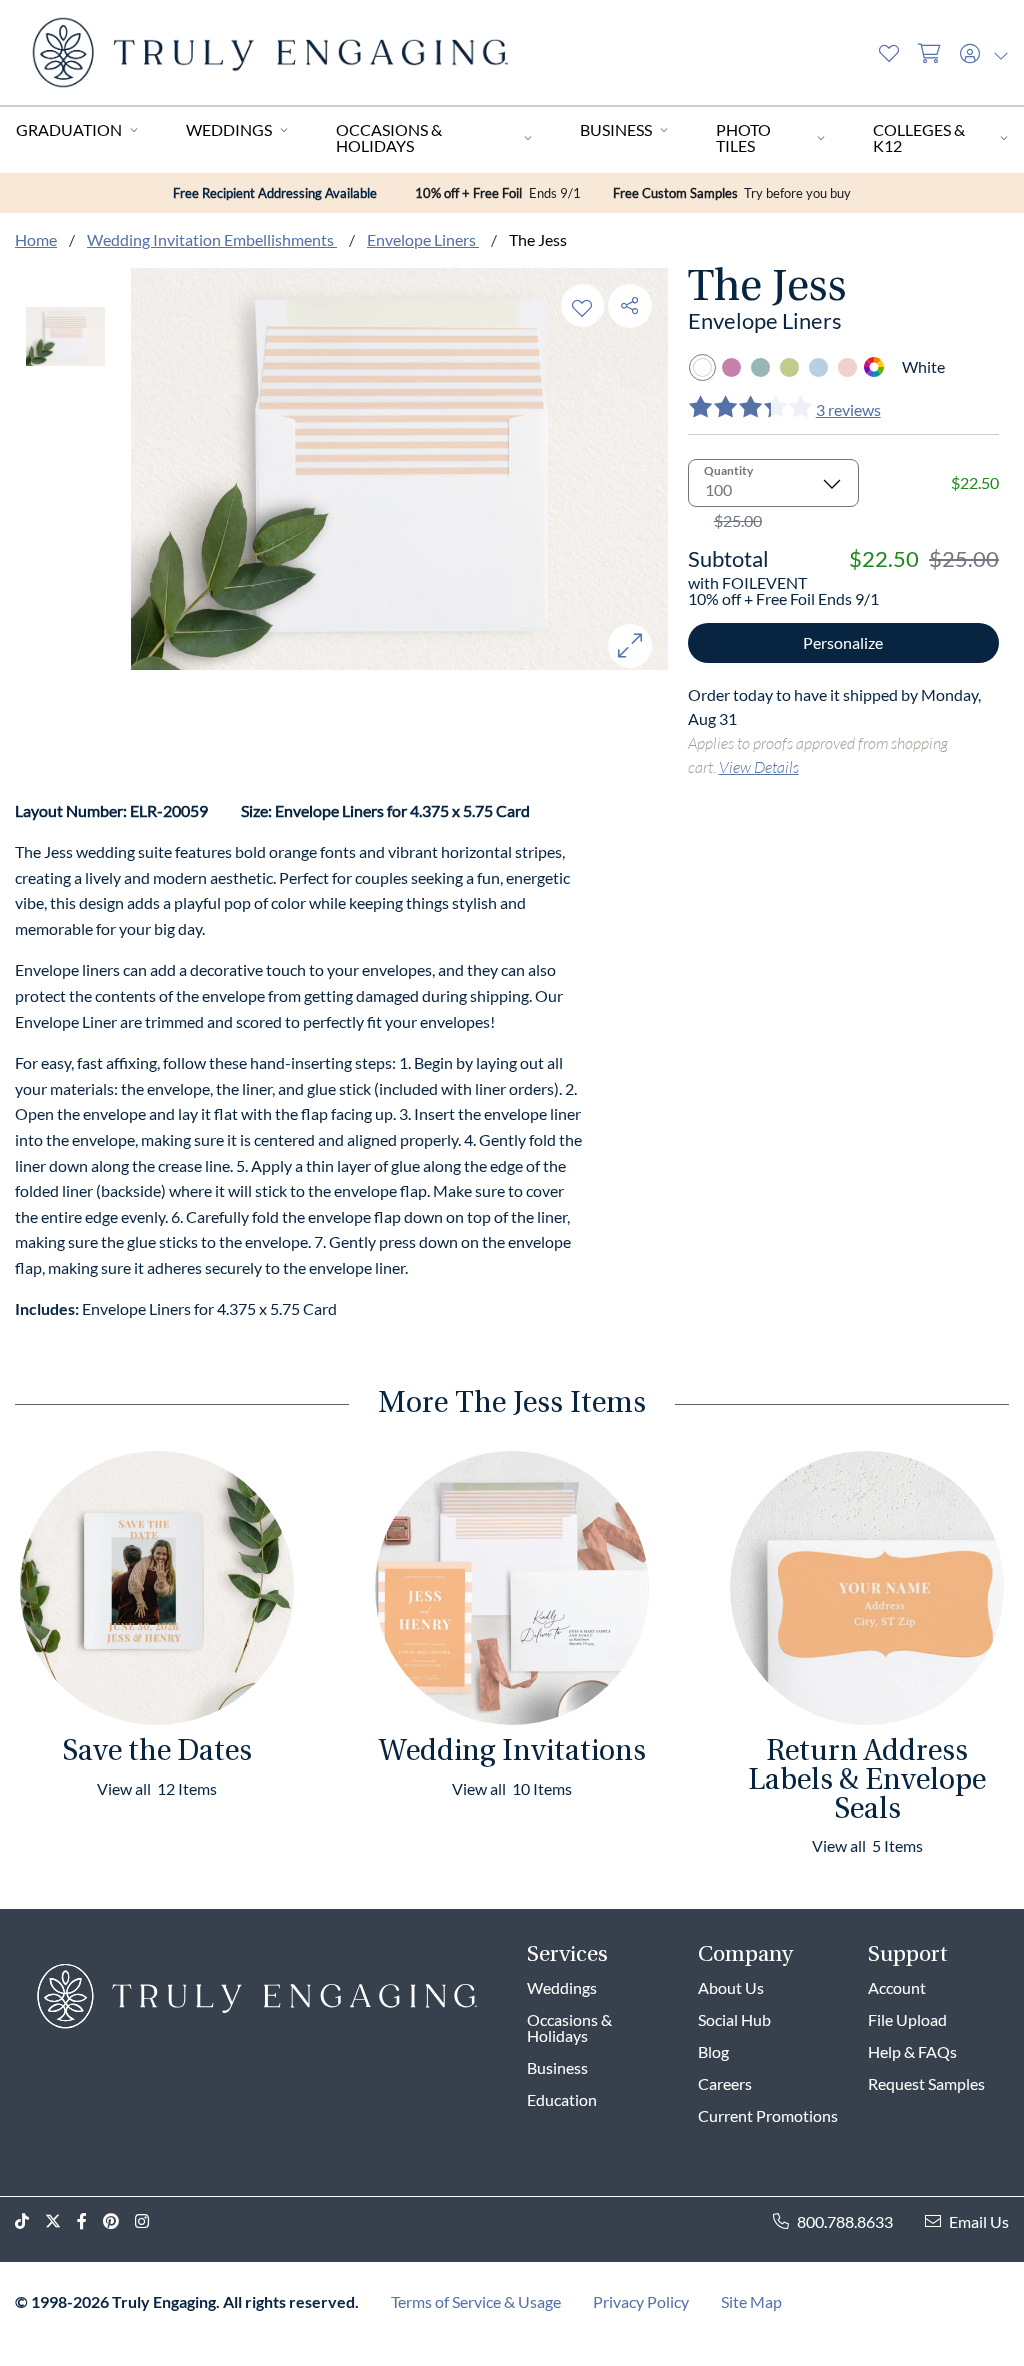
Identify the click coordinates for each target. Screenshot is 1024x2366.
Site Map (751, 2301)
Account (897, 1987)
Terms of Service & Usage (476, 2301)
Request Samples (926, 2083)
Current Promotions (768, 2115)
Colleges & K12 (919, 137)
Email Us (979, 2221)
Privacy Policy (641, 2301)
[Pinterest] (119, 2221)
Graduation (69, 129)
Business (616, 129)
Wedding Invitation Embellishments (212, 239)
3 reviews (848, 409)
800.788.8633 (845, 2221)
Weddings (229, 129)
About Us (731, 1987)
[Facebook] (90, 2221)
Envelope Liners (423, 239)
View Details (759, 766)
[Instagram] (150, 2221)
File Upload (907, 2019)
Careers (725, 2083)
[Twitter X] (61, 2221)
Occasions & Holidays (389, 137)
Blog (713, 2051)
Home (36, 239)
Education (562, 2099)
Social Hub (734, 2019)
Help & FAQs (912, 2051)
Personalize (843, 642)
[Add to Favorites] (582, 305)
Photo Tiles (743, 137)
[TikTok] (30, 2221)
